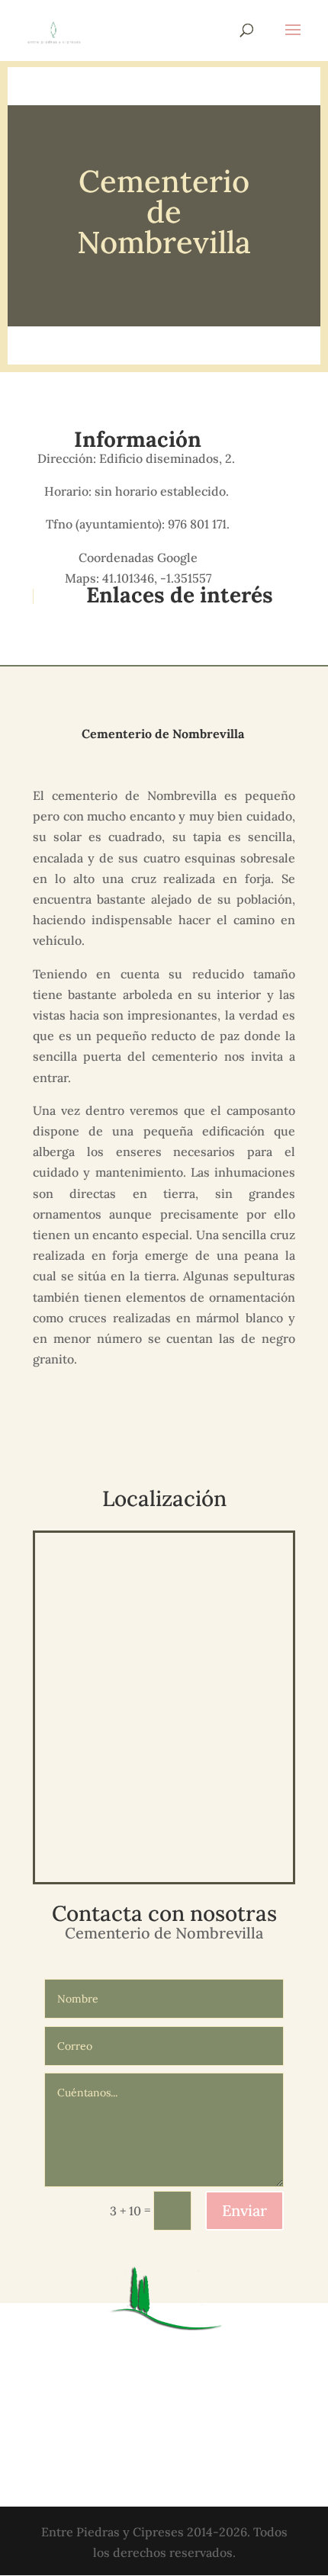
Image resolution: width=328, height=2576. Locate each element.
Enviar (244, 2210)
